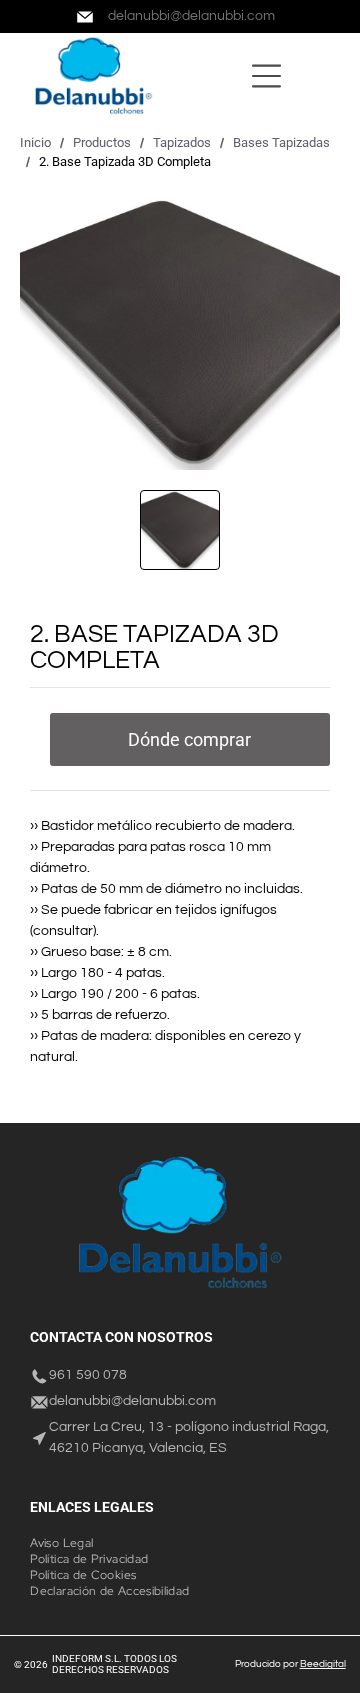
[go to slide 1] (180, 530)
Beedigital (323, 1664)
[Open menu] (266, 76)
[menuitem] (69, 1543)
